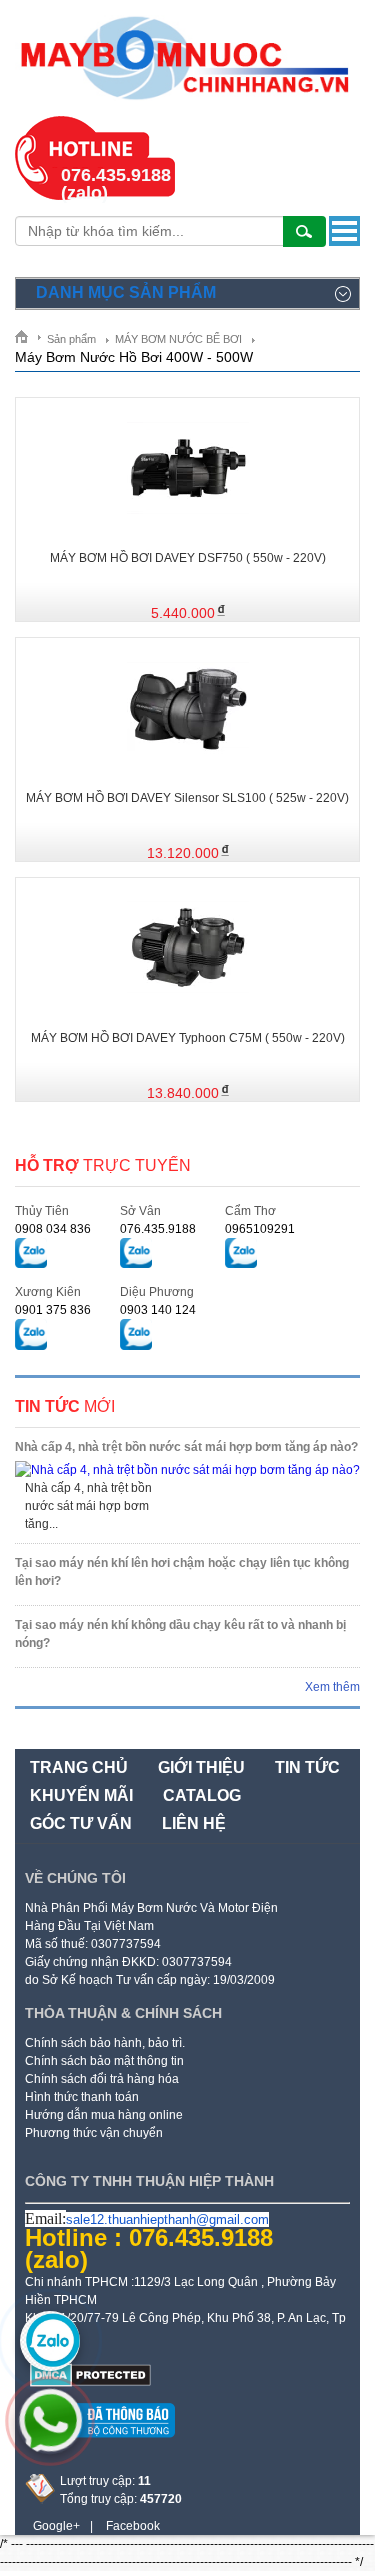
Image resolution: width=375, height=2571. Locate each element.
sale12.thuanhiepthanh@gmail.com (167, 2219)
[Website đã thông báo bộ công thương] (100, 2445)
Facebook (133, 2526)
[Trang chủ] (28, 336)
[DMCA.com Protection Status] (90, 2383)
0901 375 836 (53, 1310)
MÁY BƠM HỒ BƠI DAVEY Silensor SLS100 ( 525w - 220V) (187, 798)
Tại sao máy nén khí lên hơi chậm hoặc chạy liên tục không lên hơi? (182, 1572)
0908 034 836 (53, 1229)
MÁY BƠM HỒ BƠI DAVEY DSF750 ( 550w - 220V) (188, 558)
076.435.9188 (158, 1229)
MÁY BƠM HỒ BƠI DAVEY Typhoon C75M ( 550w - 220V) (188, 1038)
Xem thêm (332, 1687)
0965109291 (260, 1229)
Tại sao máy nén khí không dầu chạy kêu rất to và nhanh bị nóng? (180, 1634)
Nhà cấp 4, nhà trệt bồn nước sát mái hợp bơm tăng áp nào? (186, 1447)
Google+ (56, 2526)
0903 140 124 (158, 1310)
